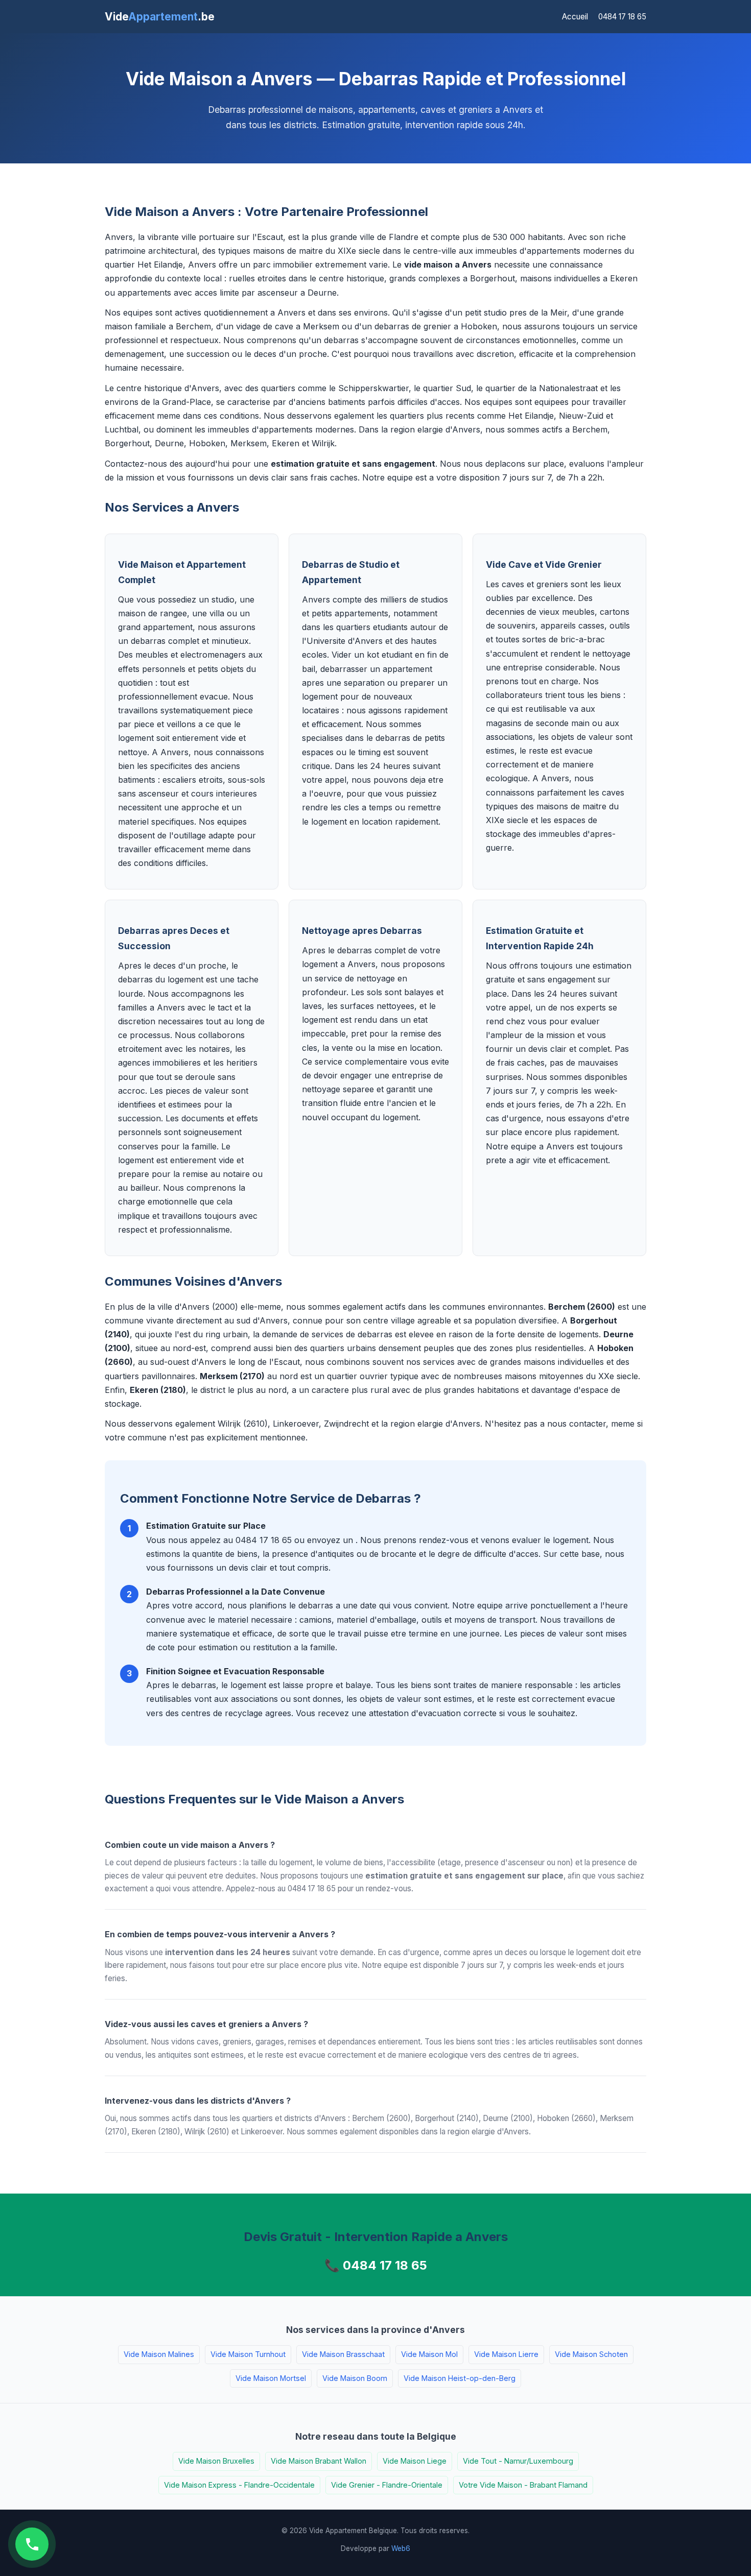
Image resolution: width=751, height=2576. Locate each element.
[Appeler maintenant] (32, 2544)
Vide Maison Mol (429, 2354)
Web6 (401, 2548)
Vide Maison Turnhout (248, 2354)
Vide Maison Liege (415, 2461)
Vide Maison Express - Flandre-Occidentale (239, 2485)
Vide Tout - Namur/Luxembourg (518, 2461)
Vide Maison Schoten (591, 2354)
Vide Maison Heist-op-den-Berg (460, 2378)
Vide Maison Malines (159, 2354)
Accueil (575, 17)
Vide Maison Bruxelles (216, 2461)
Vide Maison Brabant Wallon (319, 2461)
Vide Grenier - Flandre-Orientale (387, 2485)
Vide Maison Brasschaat (343, 2354)
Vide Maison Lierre (506, 2354)
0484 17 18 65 (622, 17)
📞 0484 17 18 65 (376, 2265)
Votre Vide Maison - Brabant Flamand (523, 2485)
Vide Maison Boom (355, 2378)
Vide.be (160, 17)
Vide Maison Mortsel (271, 2378)
